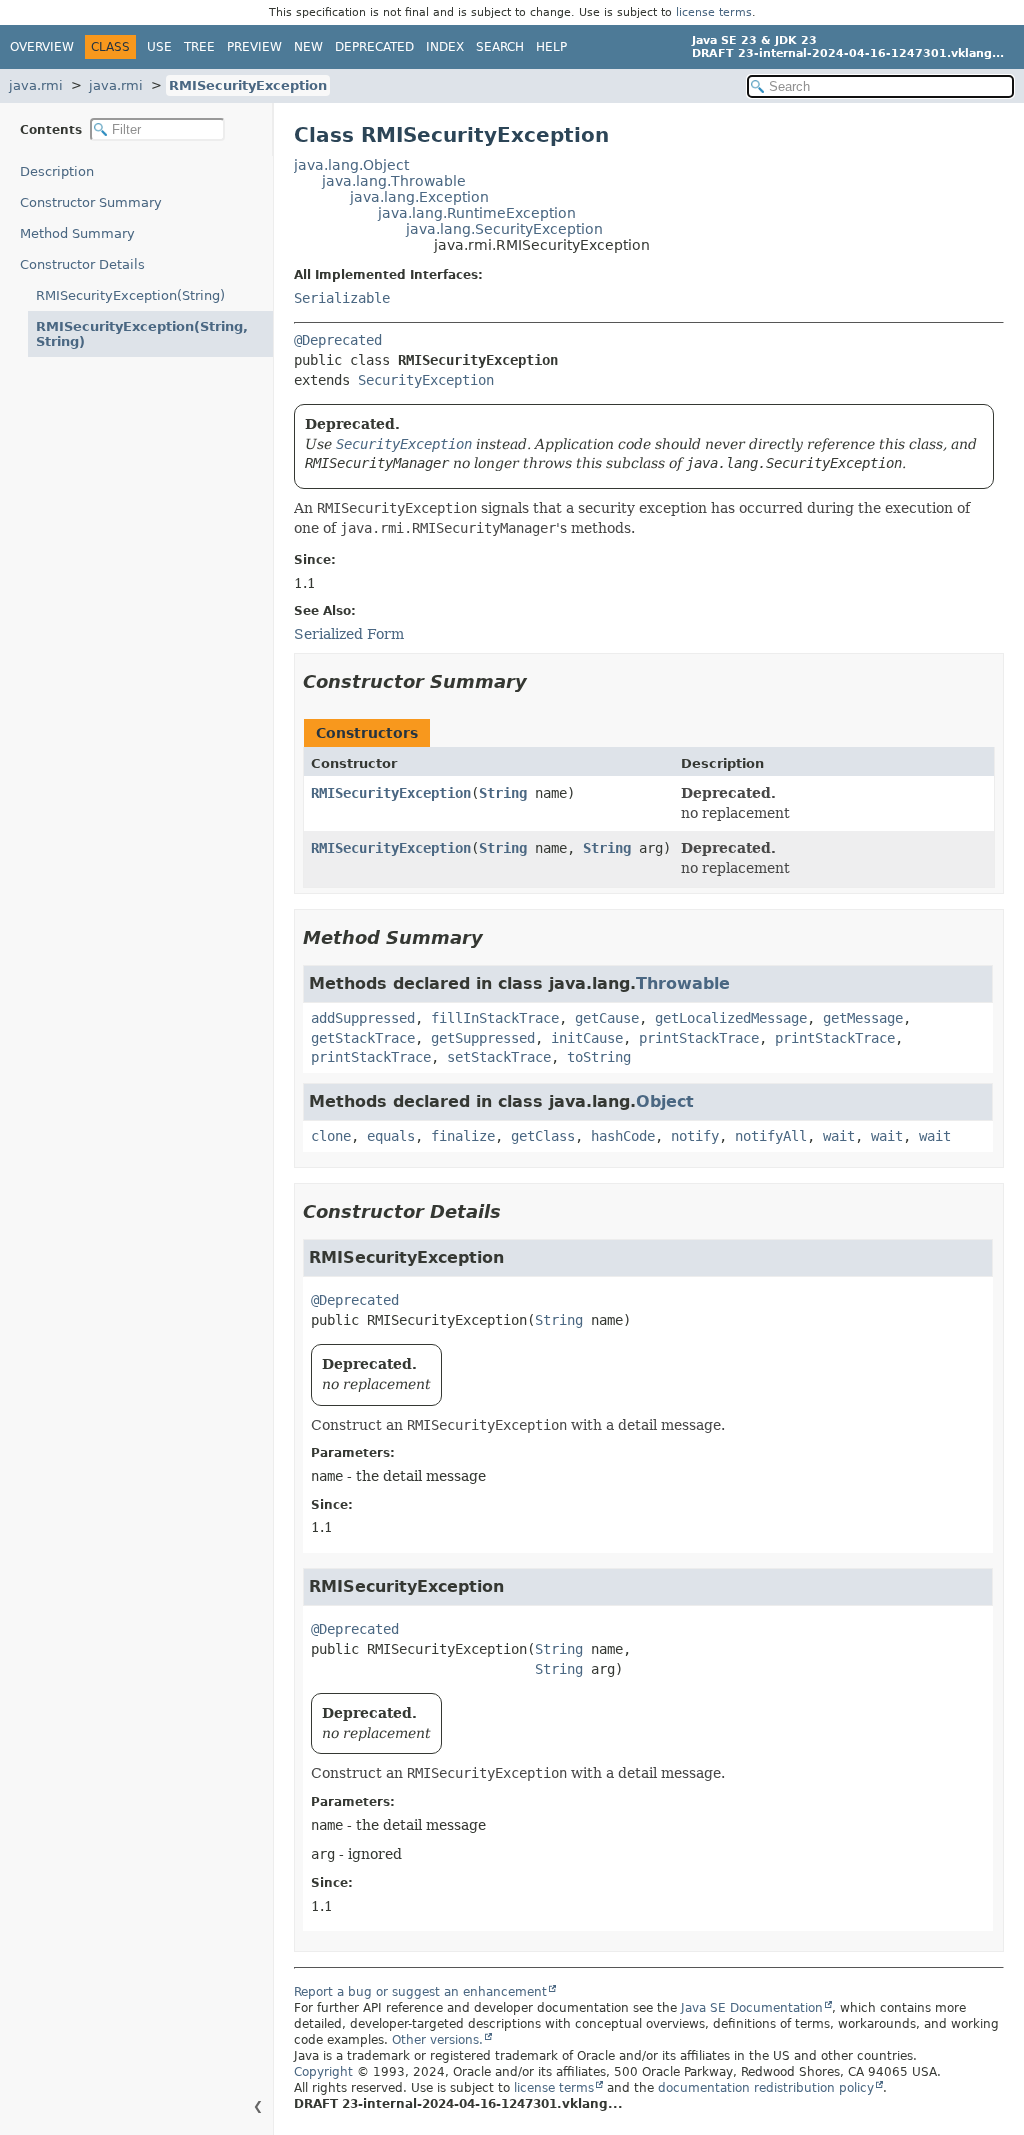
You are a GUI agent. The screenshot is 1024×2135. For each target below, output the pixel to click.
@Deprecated (338, 340)
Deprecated (374, 47)
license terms (714, 12)
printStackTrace (699, 1038)
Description (57, 171)
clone (331, 1136)
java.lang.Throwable (394, 181)
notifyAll (771, 1136)
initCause (587, 1038)
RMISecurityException (248, 85)
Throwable (683, 983)
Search (500, 47)
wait (839, 1136)
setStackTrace (499, 1057)
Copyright (323, 2072)
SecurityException (426, 380)
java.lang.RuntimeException (477, 213)
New (308, 47)
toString (599, 1057)
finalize (463, 1136)
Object (665, 1101)
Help (551, 47)
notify (695, 1136)
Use (159, 47)
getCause (607, 1018)
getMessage (863, 1018)
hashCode (623, 1136)
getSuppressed (483, 1038)
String (503, 793)
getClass (543, 1136)
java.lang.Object (351, 165)
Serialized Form (349, 634)
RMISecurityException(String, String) (142, 334)
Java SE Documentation (752, 2008)
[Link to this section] (541, 681)
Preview (254, 47)
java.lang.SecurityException (504, 229)
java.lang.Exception (419, 197)
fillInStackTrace (495, 1018)
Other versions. (437, 2040)
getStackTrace (363, 1038)
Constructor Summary (91, 202)
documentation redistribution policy (766, 2088)
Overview (42, 47)
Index (445, 47)
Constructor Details (82, 264)
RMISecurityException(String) (130, 295)
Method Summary (77, 233)
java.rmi (36, 85)
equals (391, 1136)
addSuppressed (363, 1018)
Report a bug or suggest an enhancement (420, 1992)
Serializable (342, 298)
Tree (199, 47)
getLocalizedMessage (731, 1018)
